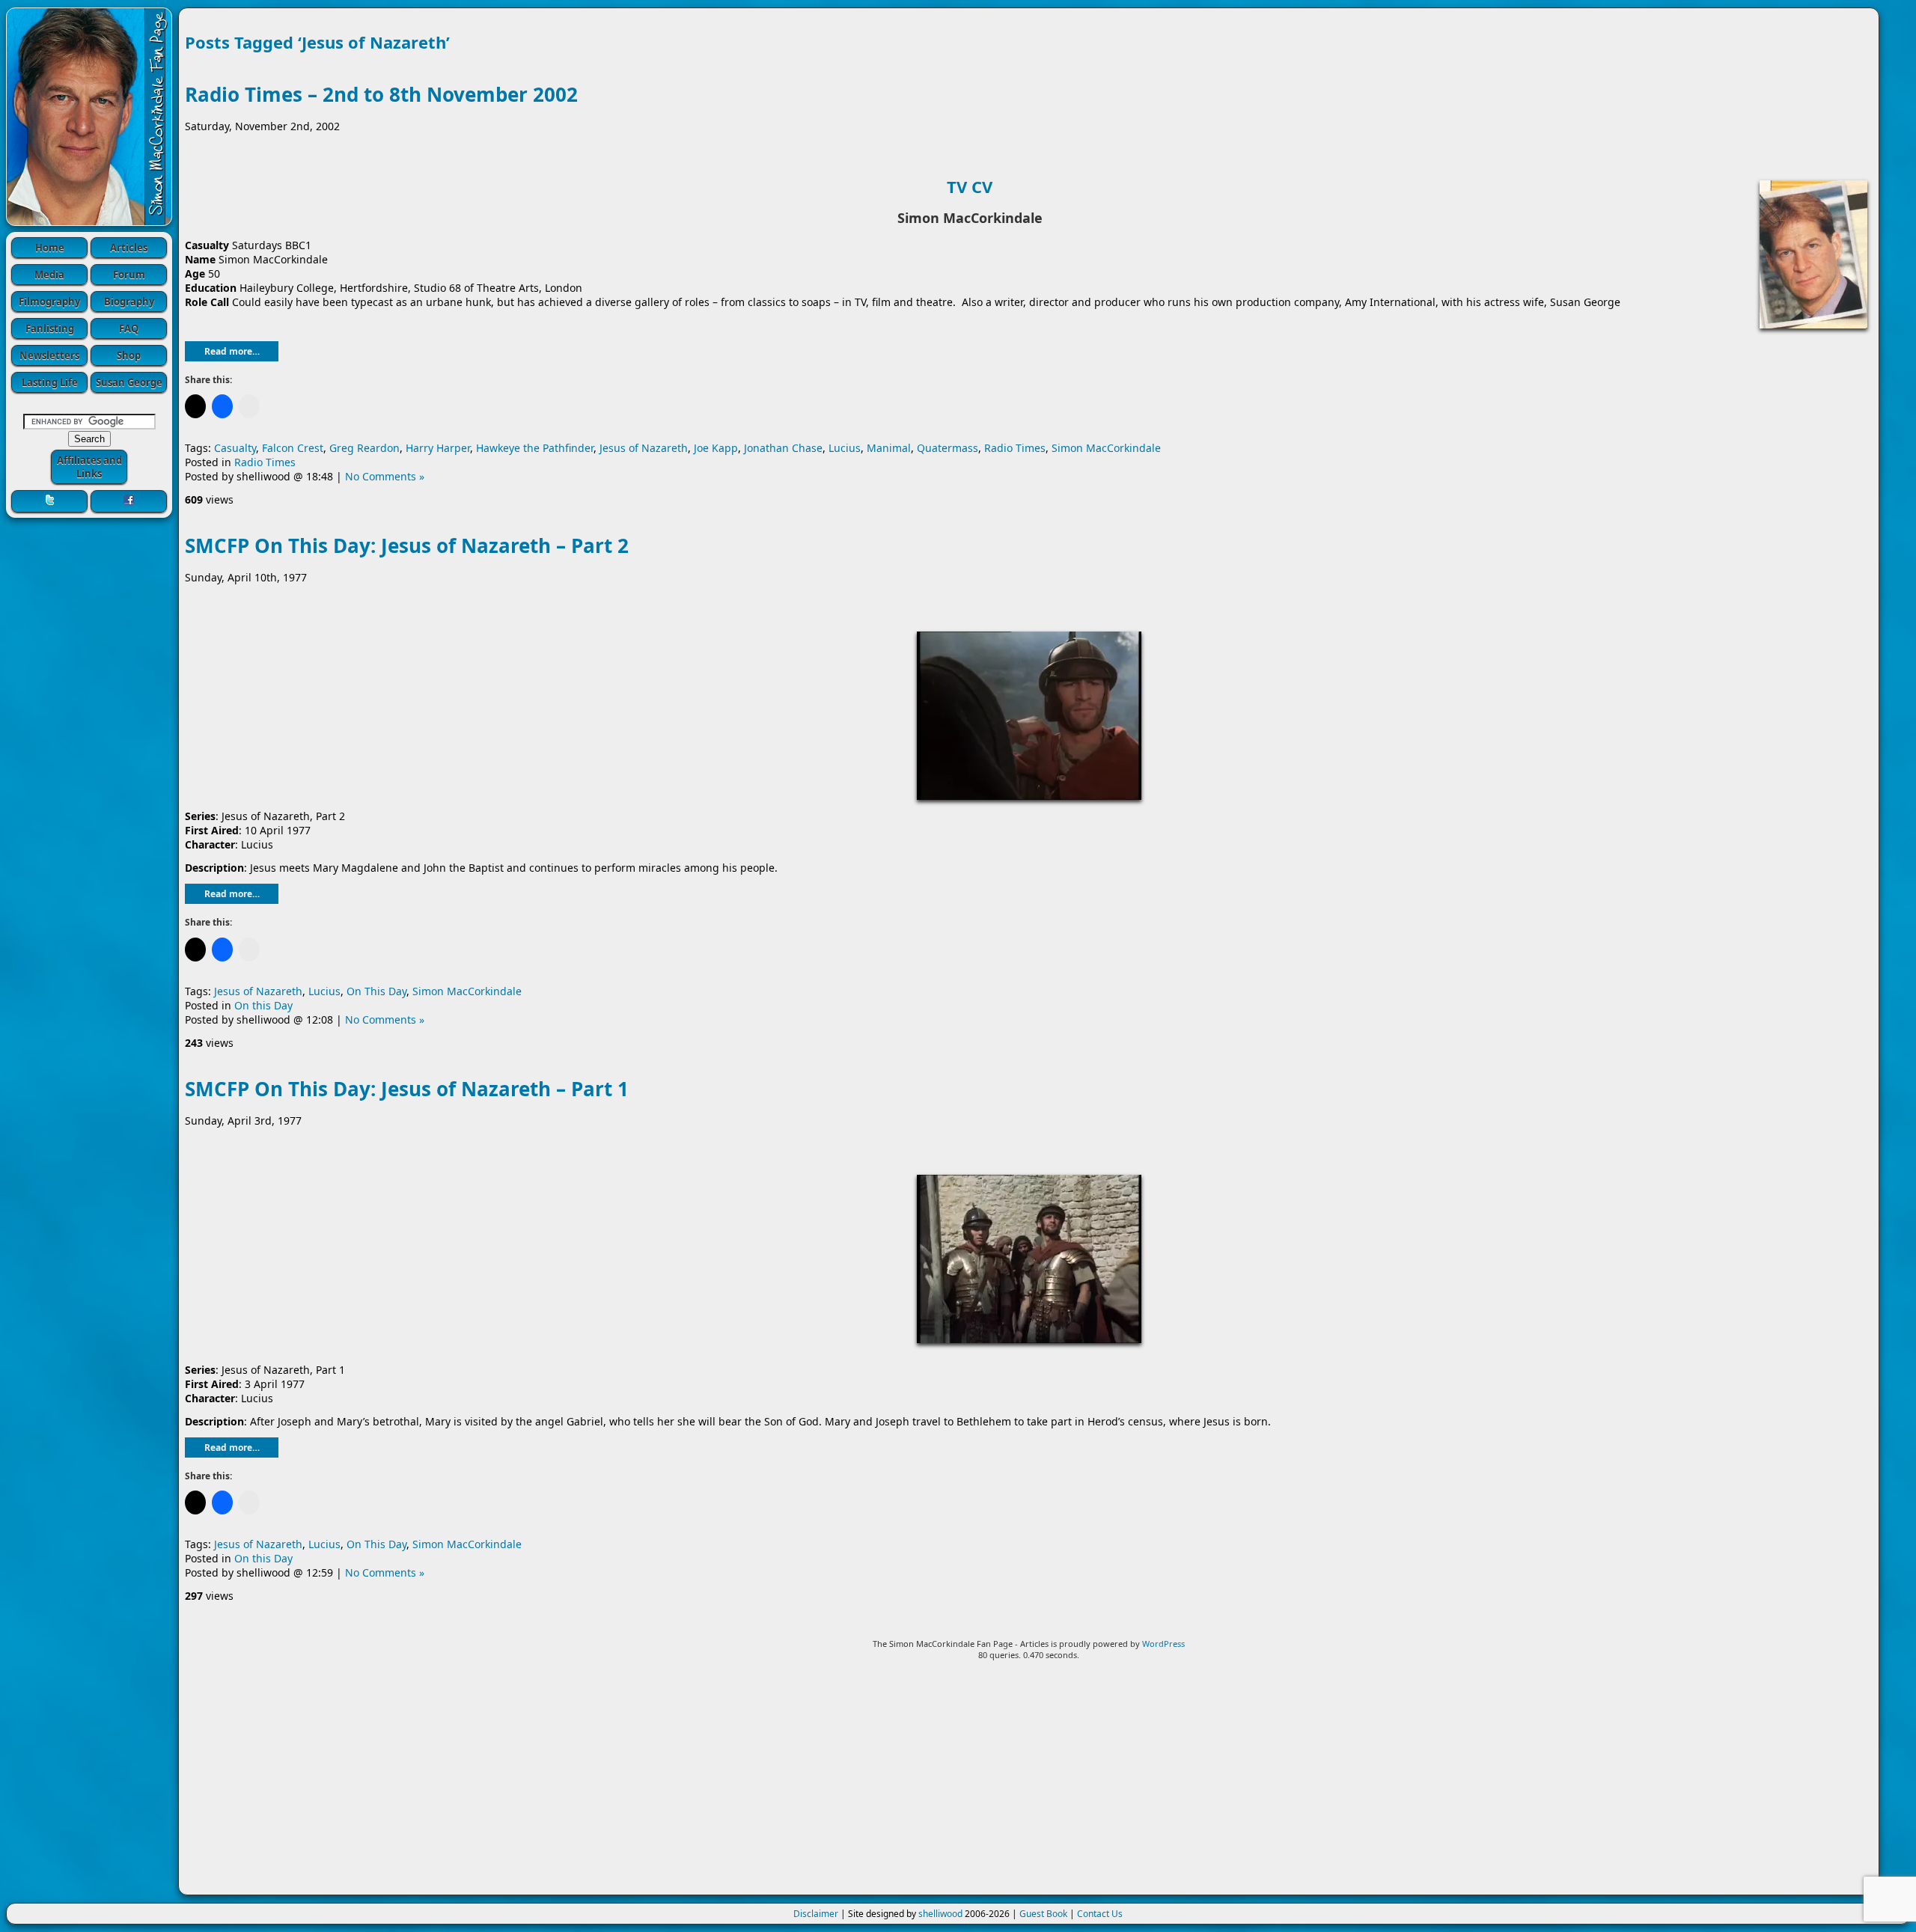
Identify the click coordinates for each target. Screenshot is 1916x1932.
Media (49, 275)
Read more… (232, 351)
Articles (129, 248)
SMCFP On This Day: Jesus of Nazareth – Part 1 (407, 1089)
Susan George (129, 382)
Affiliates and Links (89, 467)
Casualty (235, 448)
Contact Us (1100, 1914)
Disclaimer (816, 1914)
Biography (129, 302)
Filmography (49, 302)
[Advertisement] (1029, 1784)
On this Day (263, 1005)
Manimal (889, 448)
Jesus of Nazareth (644, 448)
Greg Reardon (364, 448)
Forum (129, 275)
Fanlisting (50, 328)
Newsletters (49, 355)
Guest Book (1043, 1914)
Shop (129, 355)
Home (50, 248)
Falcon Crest (293, 448)
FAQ (129, 328)
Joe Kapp (716, 448)
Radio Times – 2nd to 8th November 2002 (381, 94)
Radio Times (1015, 448)
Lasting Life (50, 382)
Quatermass (948, 448)
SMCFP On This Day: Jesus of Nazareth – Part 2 (407, 545)
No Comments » (385, 476)
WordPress (1163, 1644)
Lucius (845, 448)
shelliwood (940, 1914)
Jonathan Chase (783, 448)
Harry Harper (438, 448)
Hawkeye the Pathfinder (535, 448)
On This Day (376, 991)
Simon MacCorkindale (1106, 448)
